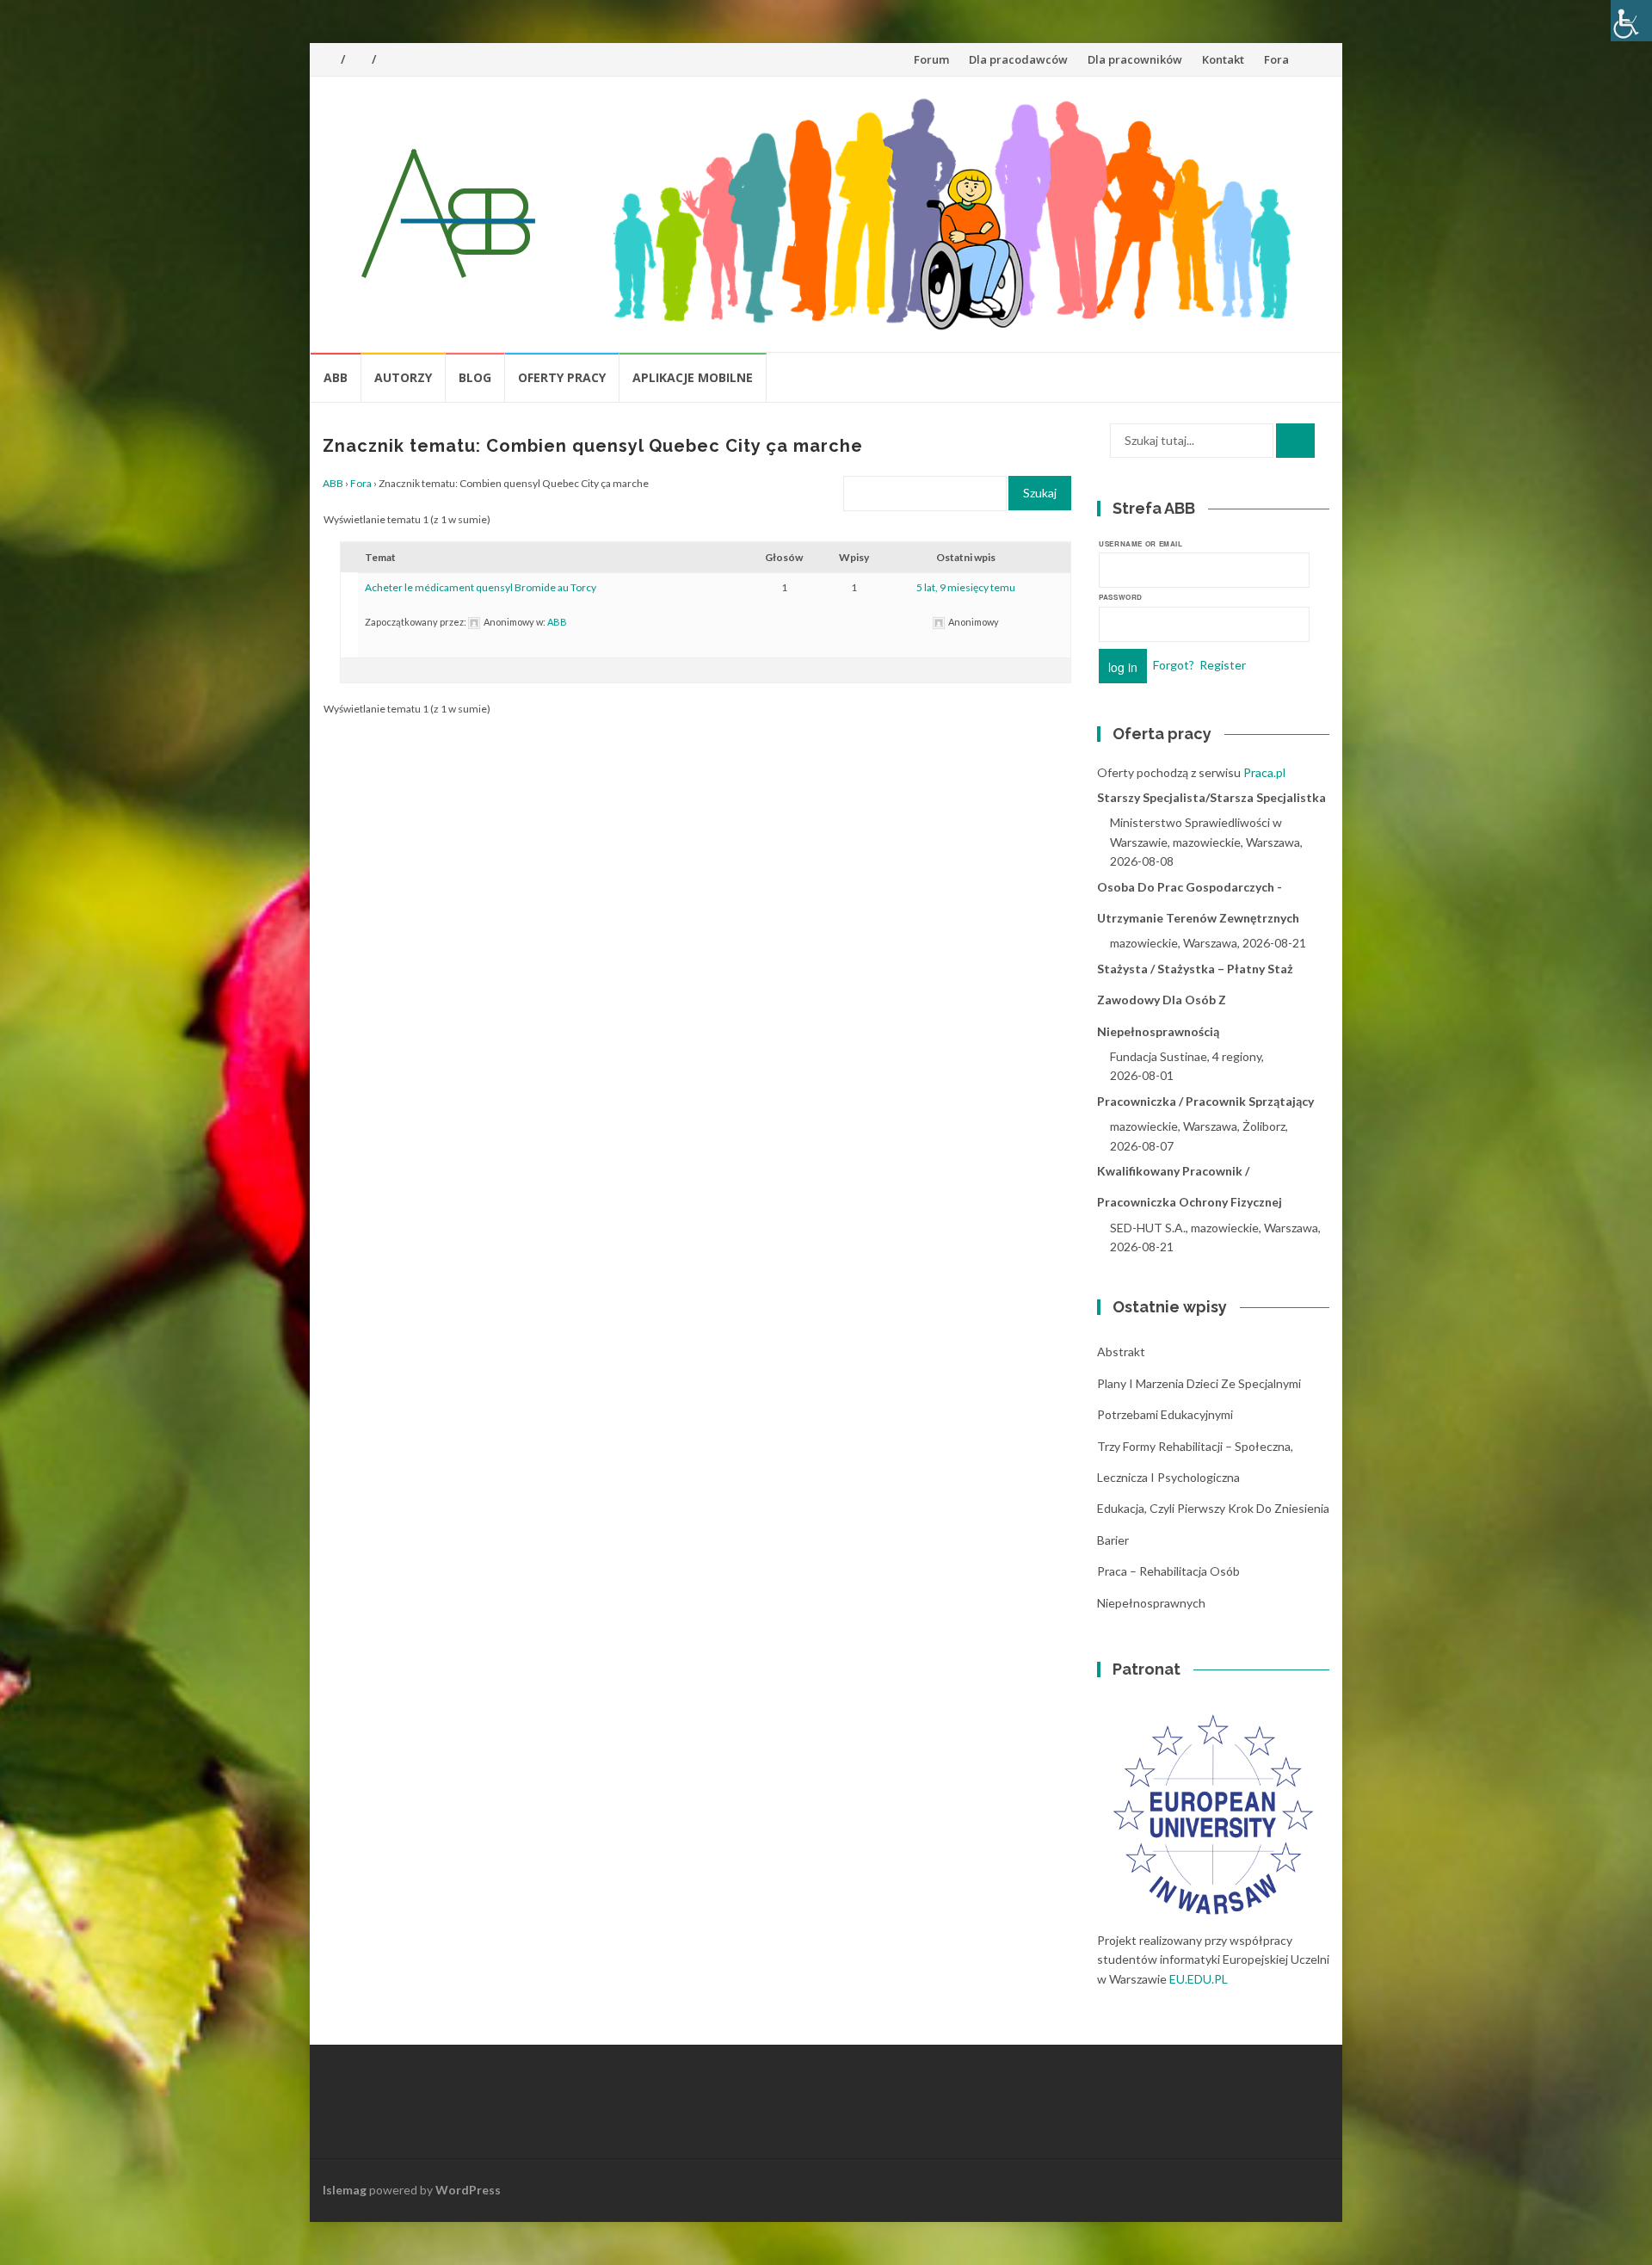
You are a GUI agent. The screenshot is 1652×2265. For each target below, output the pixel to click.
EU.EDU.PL (1199, 1979)
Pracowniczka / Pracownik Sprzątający (1205, 1101)
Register (1223, 664)
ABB (336, 377)
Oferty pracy (562, 377)
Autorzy (403, 377)
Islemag (345, 2190)
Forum (931, 59)
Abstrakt (1121, 1352)
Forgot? (1174, 664)
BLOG (475, 377)
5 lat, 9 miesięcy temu (966, 587)
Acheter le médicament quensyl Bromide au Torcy (481, 587)
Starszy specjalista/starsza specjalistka (1211, 797)
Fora (1276, 59)
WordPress (468, 2190)
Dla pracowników (1135, 59)
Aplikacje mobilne (693, 377)
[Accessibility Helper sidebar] (1631, 21)
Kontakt (1223, 59)
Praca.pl (1264, 772)
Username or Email (1141, 543)
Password (1121, 597)
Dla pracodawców (1018, 59)
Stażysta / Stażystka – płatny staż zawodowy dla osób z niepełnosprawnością (1195, 1000)
